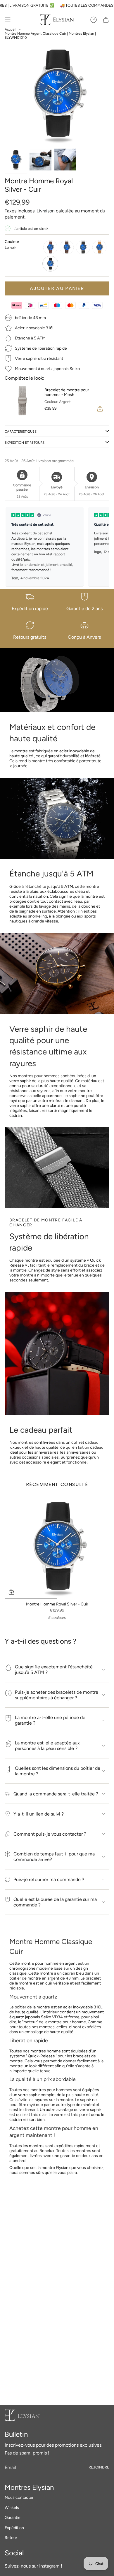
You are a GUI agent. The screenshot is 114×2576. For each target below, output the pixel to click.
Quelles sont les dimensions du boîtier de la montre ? (58, 1771)
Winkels (12, 2508)
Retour (11, 2538)
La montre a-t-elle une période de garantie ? (50, 1720)
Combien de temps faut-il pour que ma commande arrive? (54, 1857)
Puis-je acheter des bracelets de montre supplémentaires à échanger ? (57, 1695)
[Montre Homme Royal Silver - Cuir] (57, 1546)
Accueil (11, 29)
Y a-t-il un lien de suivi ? (39, 1814)
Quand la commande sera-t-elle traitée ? (56, 1794)
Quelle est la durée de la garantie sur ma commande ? (55, 1902)
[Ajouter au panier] (11, 1592)
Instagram (49, 2566)
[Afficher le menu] (8, 20)
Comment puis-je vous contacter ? (50, 1834)
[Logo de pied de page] (22, 2415)
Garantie (13, 2518)
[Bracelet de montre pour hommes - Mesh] (22, 401)
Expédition (14, 2528)
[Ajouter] (100, 409)
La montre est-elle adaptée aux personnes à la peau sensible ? (47, 1746)
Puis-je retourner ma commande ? (49, 1879)
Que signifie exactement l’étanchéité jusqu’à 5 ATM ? (54, 1670)
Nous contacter (19, 2497)
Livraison (46, 211)
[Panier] (106, 20)
